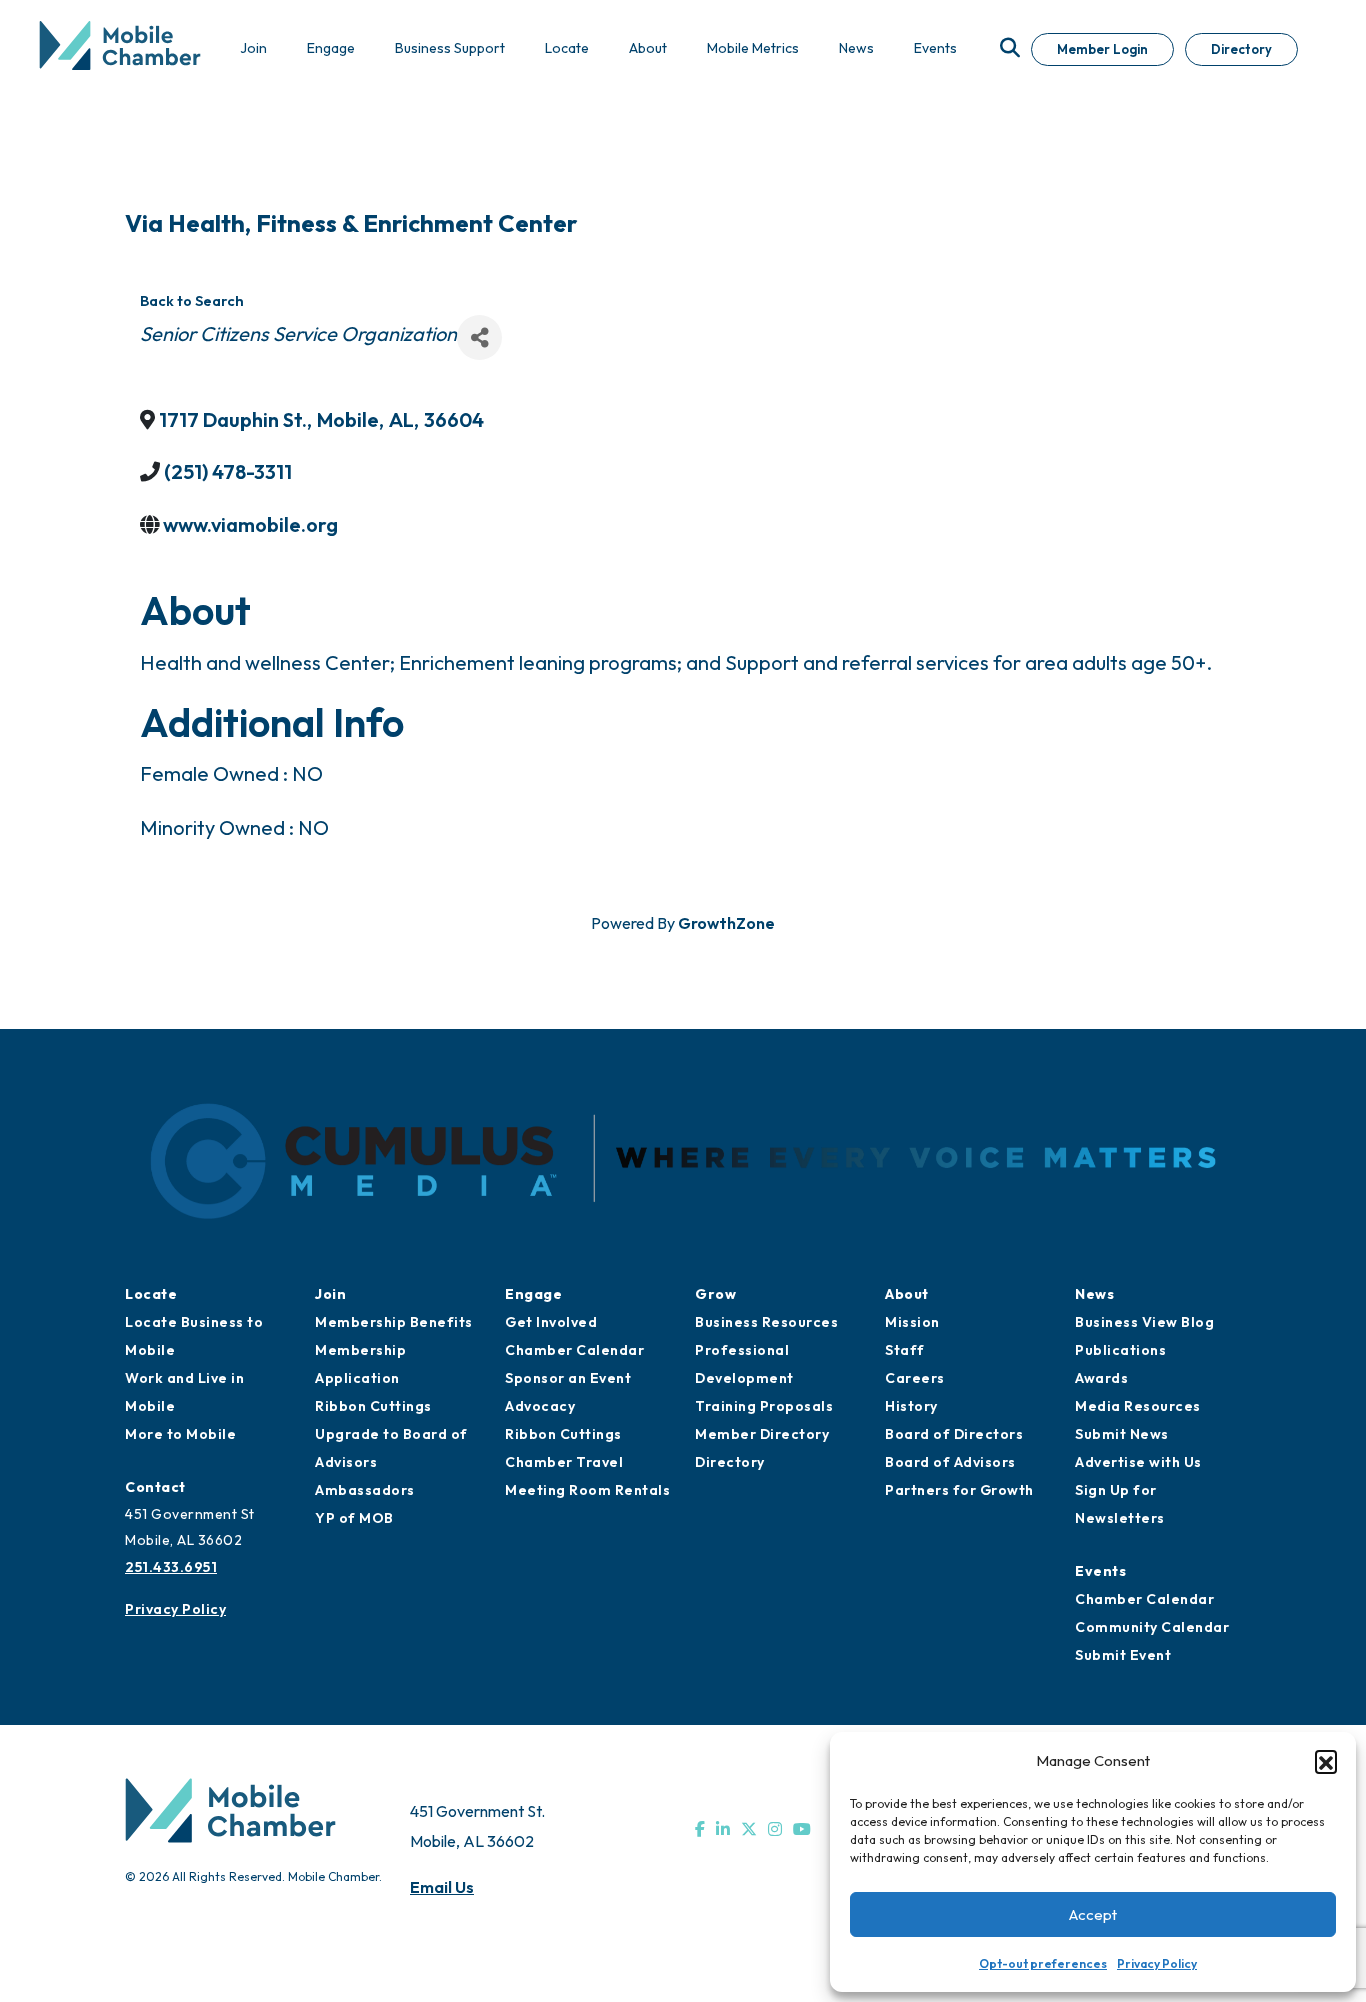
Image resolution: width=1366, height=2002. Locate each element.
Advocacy (540, 1406)
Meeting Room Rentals (587, 1490)
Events (1100, 1571)
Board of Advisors (950, 1462)
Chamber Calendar (574, 1350)
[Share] (479, 337)
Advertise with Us (1138, 1462)
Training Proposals (764, 1406)
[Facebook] (700, 1829)
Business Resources (766, 1322)
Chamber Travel (564, 1462)
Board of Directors (954, 1434)
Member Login (1102, 49)
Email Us (442, 1887)
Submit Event (1123, 1655)
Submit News (1122, 1434)
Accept (1093, 1914)
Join (330, 1294)
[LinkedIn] (723, 1829)
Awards (1101, 1378)
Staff (905, 1350)
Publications (1120, 1350)
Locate (151, 1294)
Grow (715, 1294)
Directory (1241, 49)
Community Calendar (1152, 1627)
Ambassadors (365, 1490)
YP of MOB (354, 1518)
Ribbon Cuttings (373, 1406)
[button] (1326, 1761)
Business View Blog (1144, 1322)
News (1094, 1294)
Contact (155, 1487)
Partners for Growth (959, 1490)
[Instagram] (775, 1829)
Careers (915, 1378)
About (907, 1294)
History (911, 1406)
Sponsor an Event (568, 1378)
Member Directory (762, 1434)
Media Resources (1138, 1406)
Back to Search (192, 301)
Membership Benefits (394, 1322)
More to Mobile (180, 1434)
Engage (533, 1294)
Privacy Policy (1157, 1963)
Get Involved (551, 1322)
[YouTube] (802, 1829)
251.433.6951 (171, 1567)
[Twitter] (749, 1829)
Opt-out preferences (1043, 1963)
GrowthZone (726, 923)
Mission (912, 1322)
